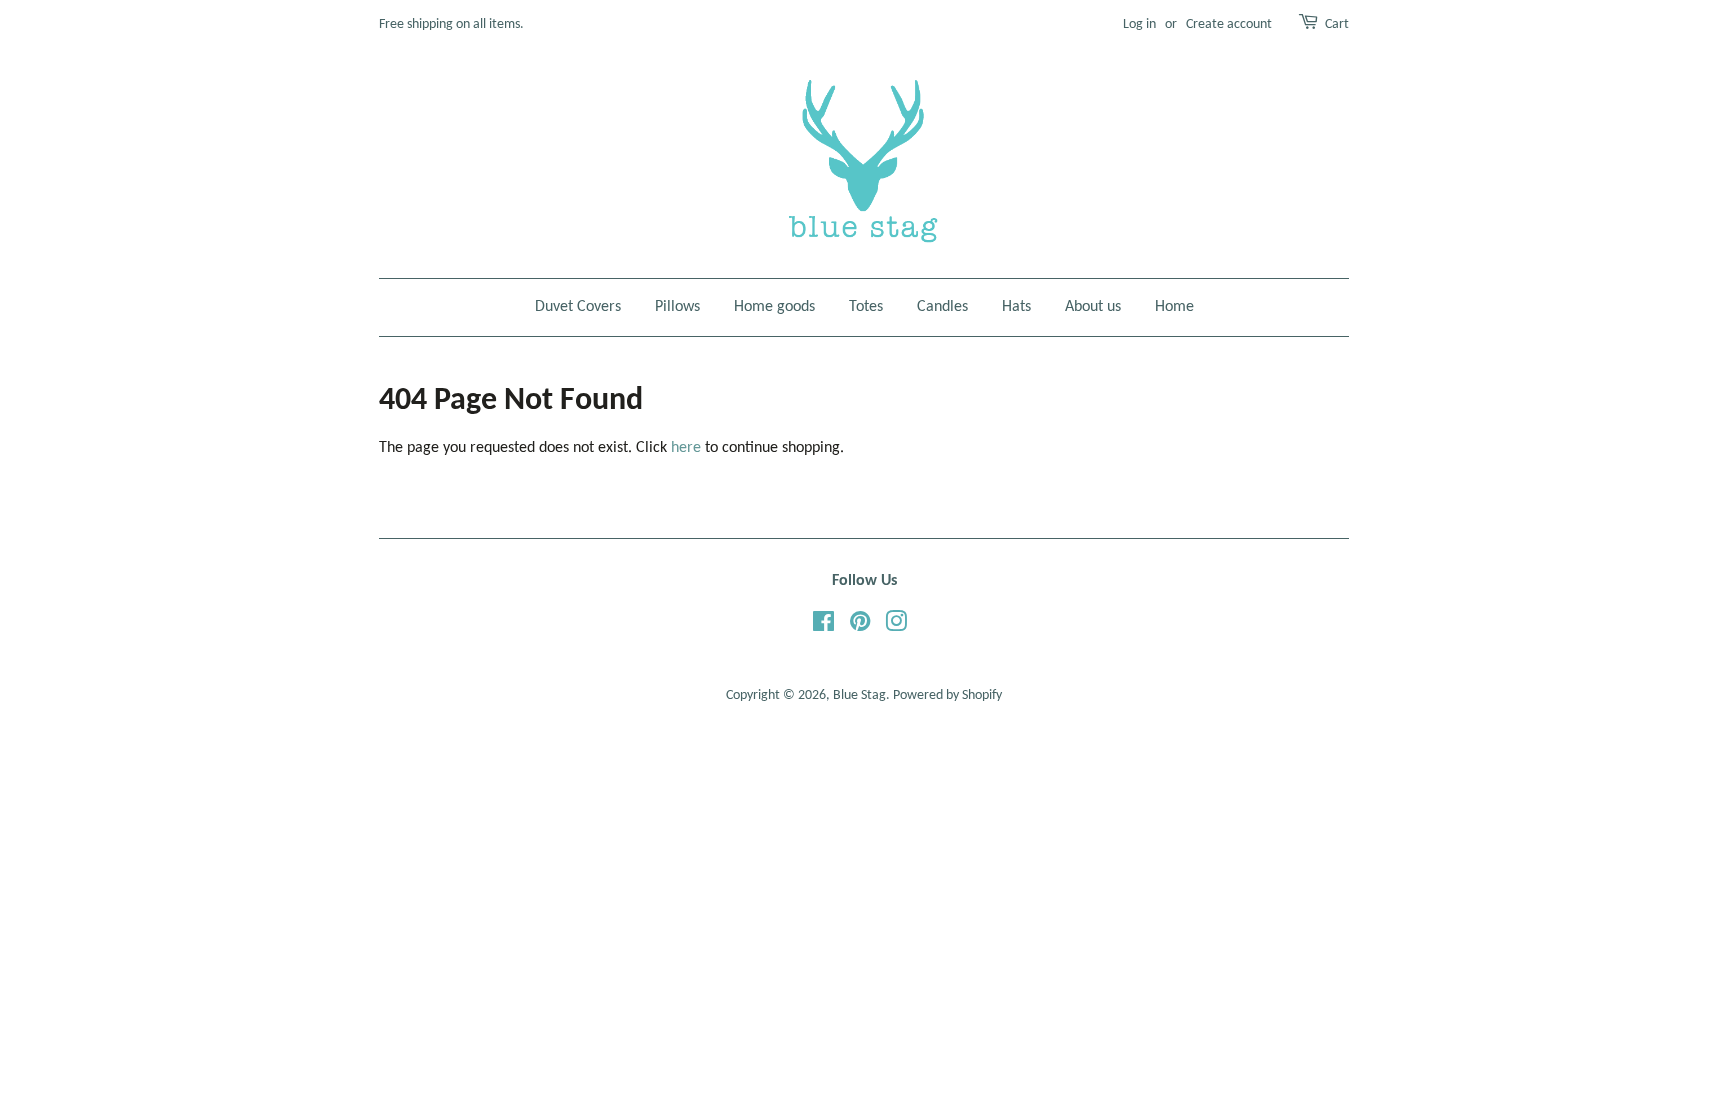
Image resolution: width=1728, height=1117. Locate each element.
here (686, 448)
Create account (1229, 24)
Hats (1016, 307)
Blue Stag (859, 695)
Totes (866, 307)
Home (1174, 307)
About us (1093, 307)
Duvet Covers (578, 307)
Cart (1337, 24)
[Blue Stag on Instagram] (896, 626)
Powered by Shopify (947, 695)
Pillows (677, 307)
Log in (1139, 24)
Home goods (774, 307)
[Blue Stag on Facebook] (823, 626)
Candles (942, 307)
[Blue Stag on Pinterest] (860, 626)
